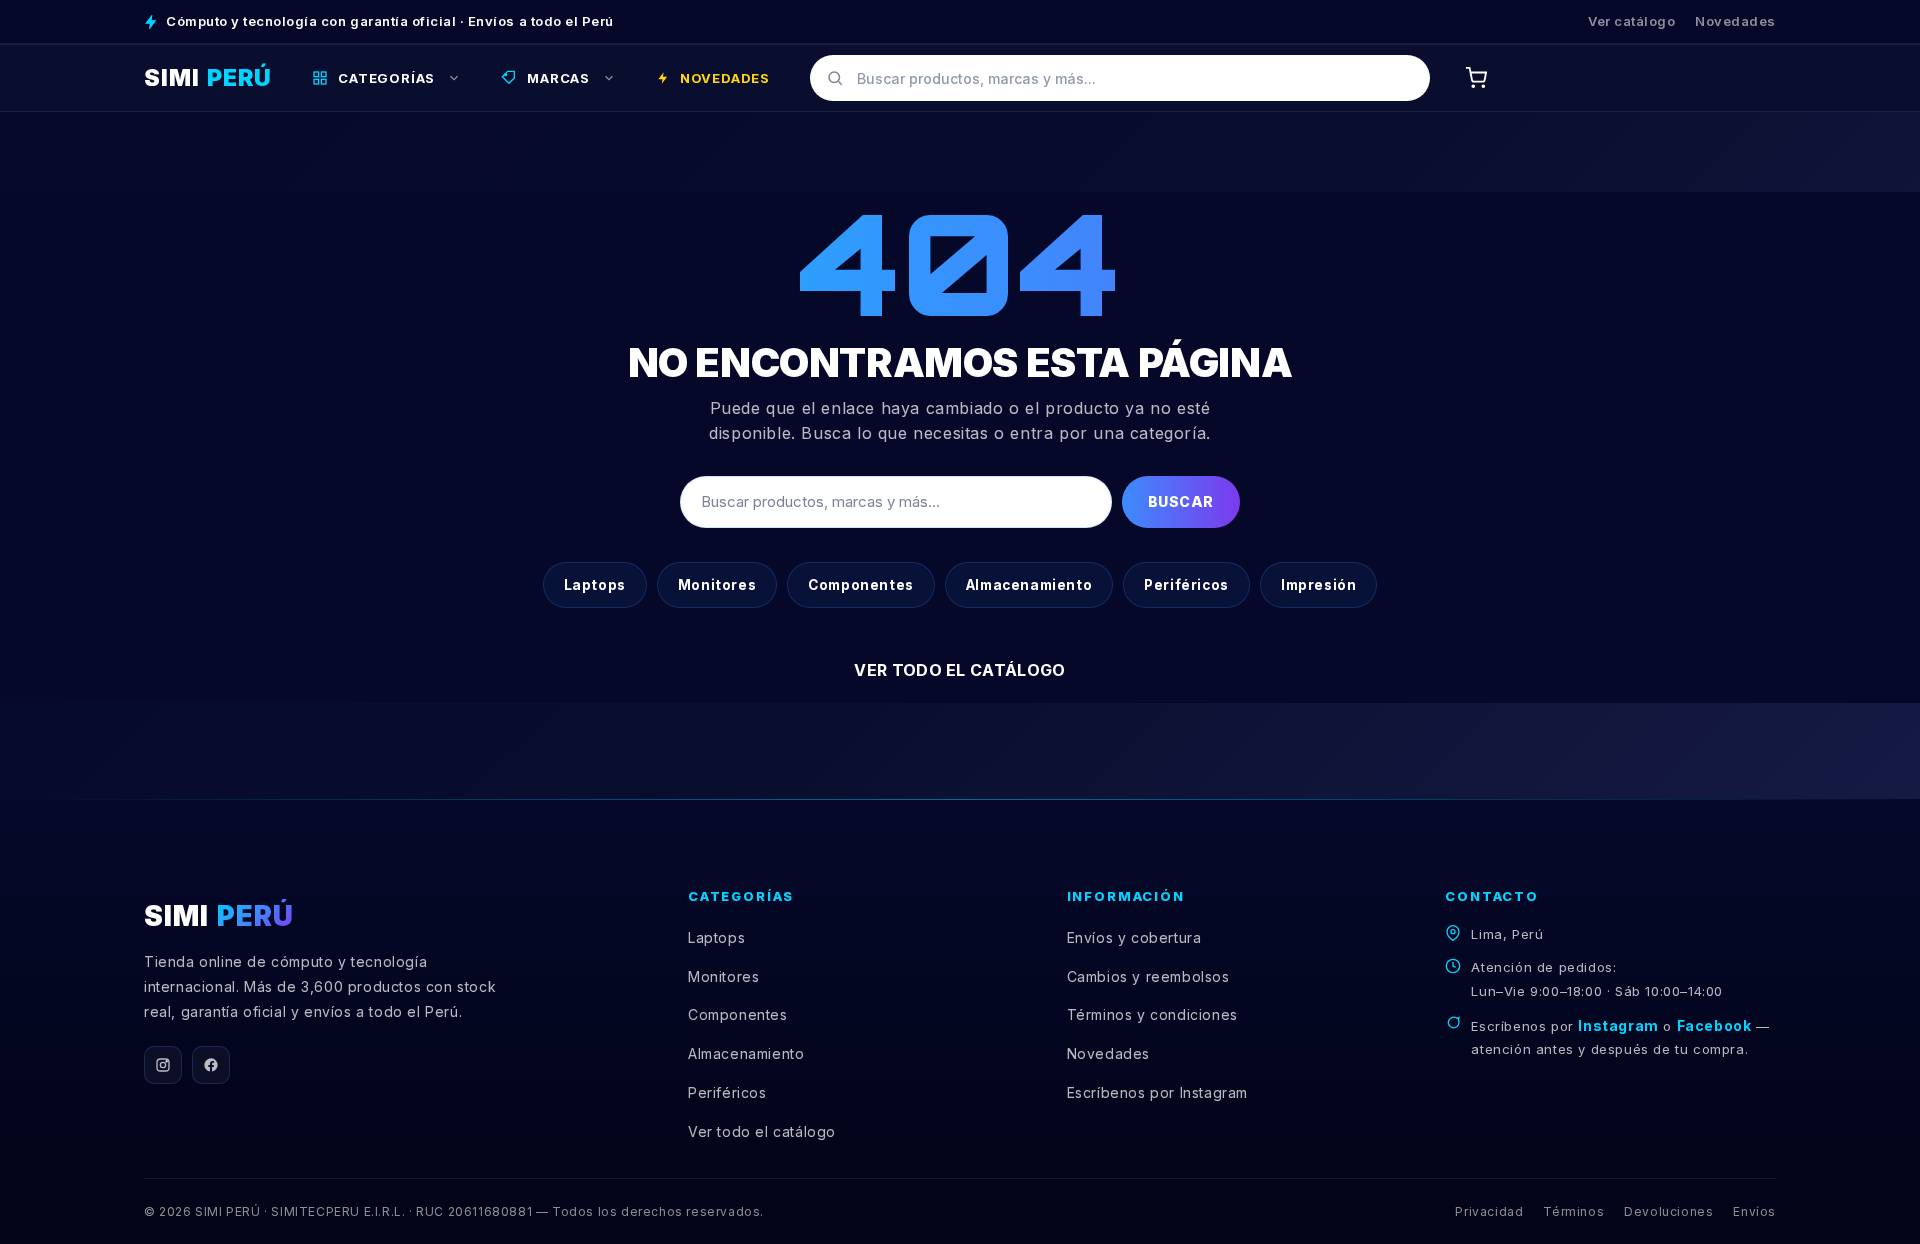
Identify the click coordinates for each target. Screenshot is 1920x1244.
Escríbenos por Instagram (1157, 1092)
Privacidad (1489, 1211)
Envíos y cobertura (1134, 937)
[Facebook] (211, 1065)
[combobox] (1120, 78)
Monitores (717, 585)
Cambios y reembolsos (1148, 976)
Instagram (1618, 1025)
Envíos (1754, 1211)
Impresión (1318, 585)
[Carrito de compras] (1476, 78)
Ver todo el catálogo (959, 670)
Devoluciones (1668, 1211)
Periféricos (1186, 585)
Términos (1573, 1211)
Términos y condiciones (1152, 1014)
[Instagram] (163, 1065)
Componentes (861, 585)
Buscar (1181, 501)
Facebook (1714, 1025)
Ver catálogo (1631, 21)
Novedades (1735, 21)
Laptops (595, 585)
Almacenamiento (1029, 585)
